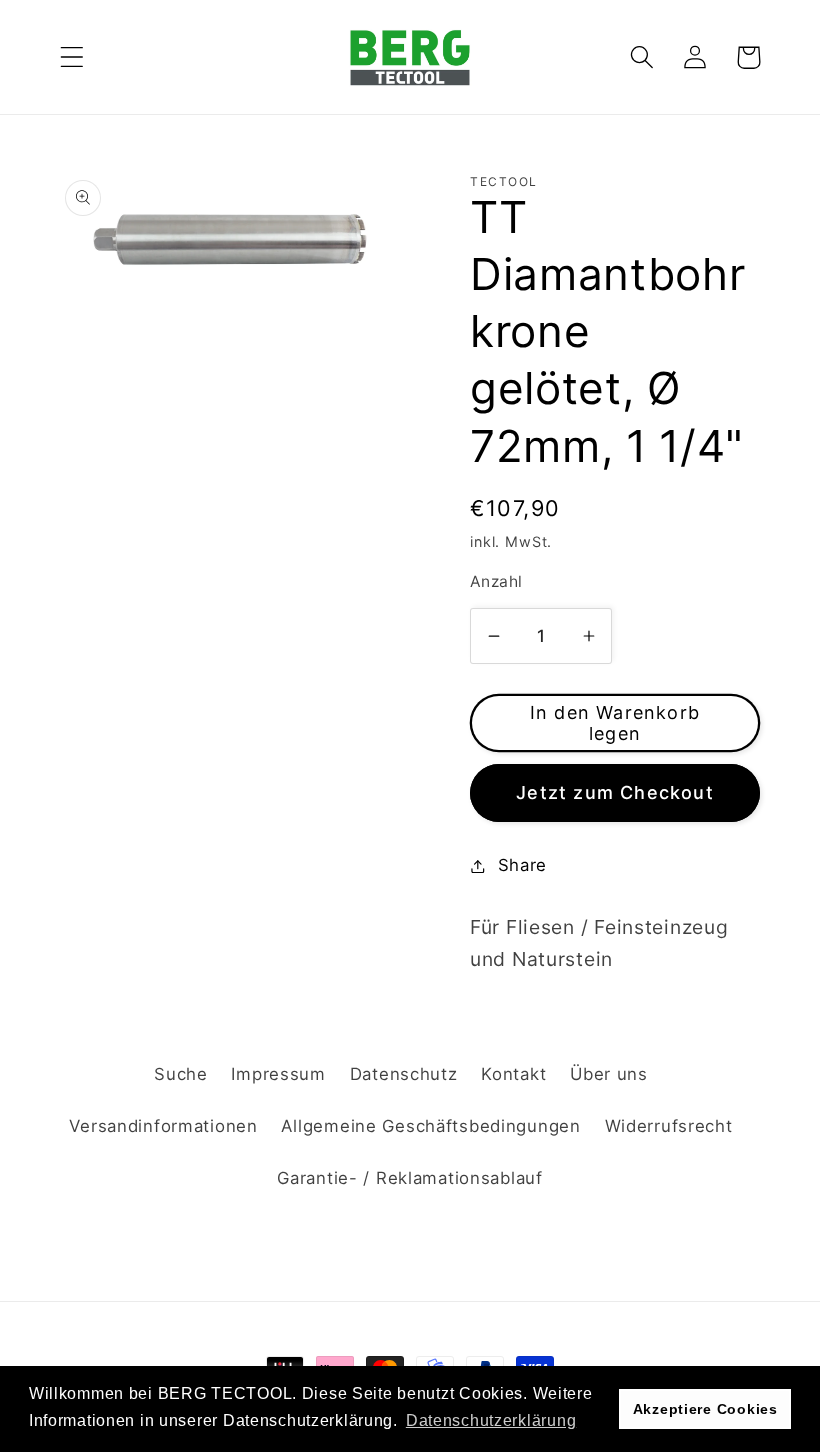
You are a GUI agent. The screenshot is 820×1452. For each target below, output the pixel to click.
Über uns (609, 1074)
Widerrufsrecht (669, 1126)
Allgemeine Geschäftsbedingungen (430, 1126)
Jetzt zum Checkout (615, 792)
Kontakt (513, 1074)
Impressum (278, 1074)
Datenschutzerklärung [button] (491, 1420)
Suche (181, 1074)
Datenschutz (404, 1074)
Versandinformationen (163, 1126)
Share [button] (522, 865)
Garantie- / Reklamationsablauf (410, 1178)
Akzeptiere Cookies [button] (705, 1409)
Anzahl (496, 581)
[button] (72, 57)
